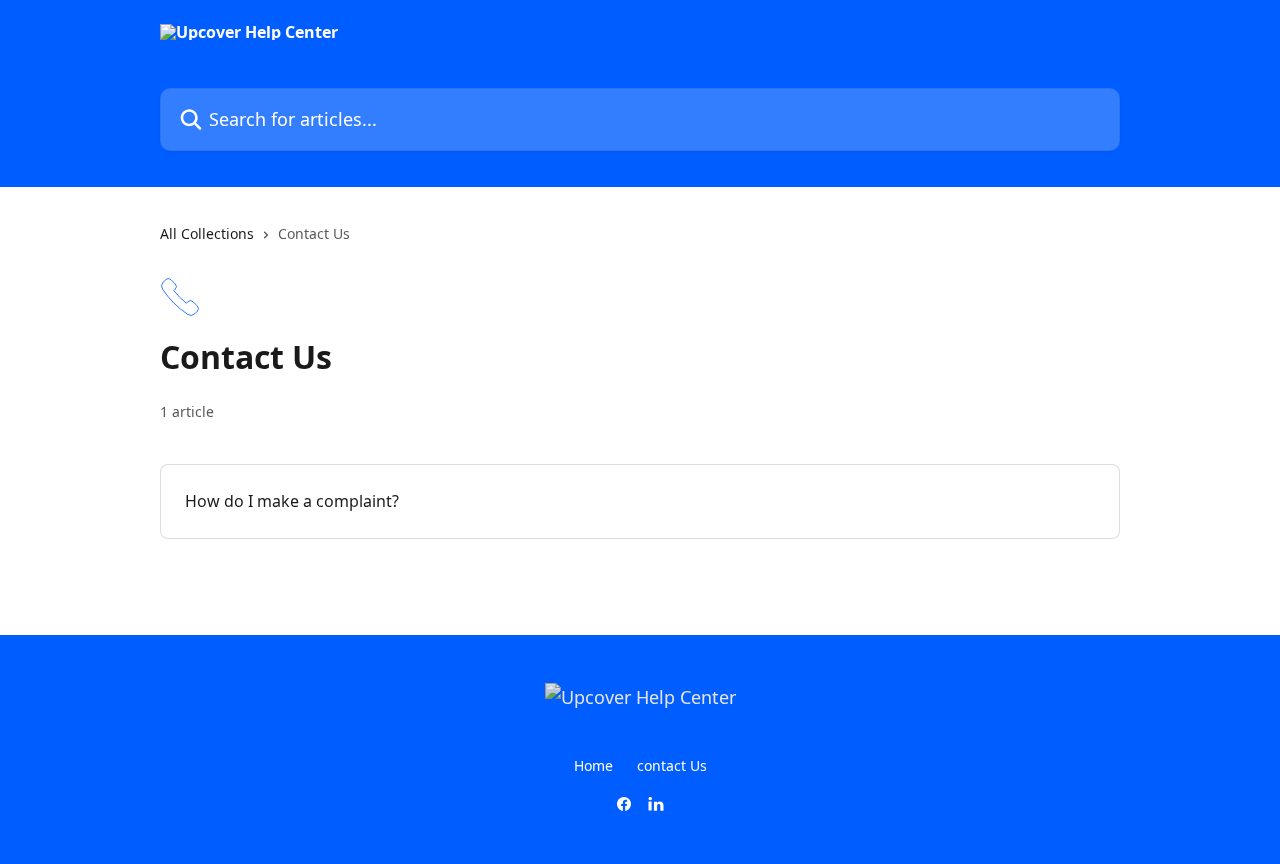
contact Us (672, 765)
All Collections (207, 233)
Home (593, 765)
